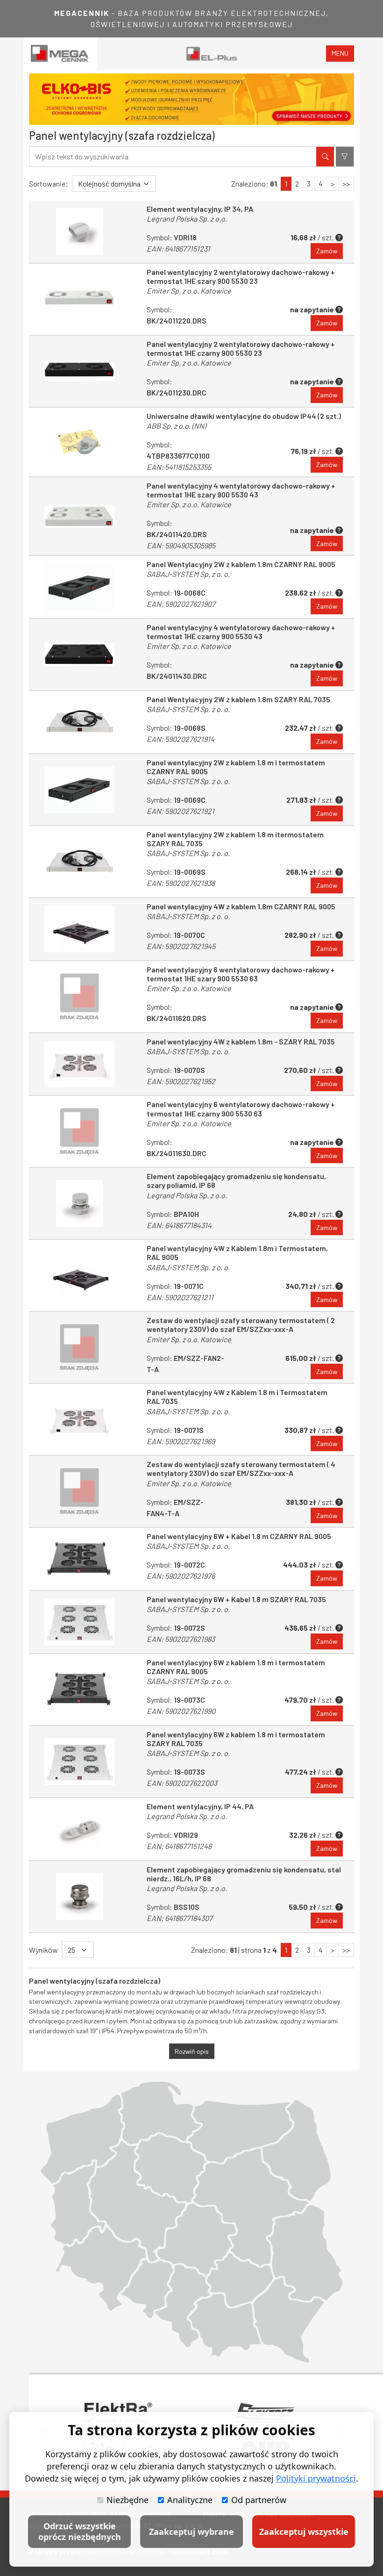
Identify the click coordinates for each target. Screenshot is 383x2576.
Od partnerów (259, 2500)
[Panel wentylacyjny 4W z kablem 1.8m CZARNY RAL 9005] (79, 929)
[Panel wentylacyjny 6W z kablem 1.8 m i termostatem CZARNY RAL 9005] (79, 1690)
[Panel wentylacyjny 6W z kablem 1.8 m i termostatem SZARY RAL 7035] (79, 1762)
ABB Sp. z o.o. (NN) (176, 426)
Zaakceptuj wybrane (191, 2532)
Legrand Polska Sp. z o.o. (187, 219)
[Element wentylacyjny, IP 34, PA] (79, 232)
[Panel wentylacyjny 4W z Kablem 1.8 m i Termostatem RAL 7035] (79, 1419)
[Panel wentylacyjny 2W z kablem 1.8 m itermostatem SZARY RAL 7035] (79, 862)
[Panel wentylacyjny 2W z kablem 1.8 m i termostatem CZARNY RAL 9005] (79, 790)
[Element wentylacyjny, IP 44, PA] (79, 1829)
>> (346, 183)
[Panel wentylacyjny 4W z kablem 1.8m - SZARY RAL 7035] (79, 1064)
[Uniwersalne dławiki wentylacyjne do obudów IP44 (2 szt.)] (79, 442)
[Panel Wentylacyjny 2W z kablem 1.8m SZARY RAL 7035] (79, 722)
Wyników (43, 1950)
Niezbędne (128, 2500)
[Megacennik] (60, 54)
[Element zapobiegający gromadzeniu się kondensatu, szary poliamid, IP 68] (79, 1203)
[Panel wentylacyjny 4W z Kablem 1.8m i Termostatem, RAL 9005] (79, 1275)
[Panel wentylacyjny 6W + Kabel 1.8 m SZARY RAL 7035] (79, 1622)
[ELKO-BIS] (191, 99)
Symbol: (179, 456)
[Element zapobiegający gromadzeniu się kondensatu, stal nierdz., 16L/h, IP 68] (79, 1897)
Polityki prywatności (316, 2478)
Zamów (327, 251)
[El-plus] (212, 54)
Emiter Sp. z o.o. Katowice (189, 291)
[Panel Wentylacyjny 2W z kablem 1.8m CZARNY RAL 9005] (79, 587)
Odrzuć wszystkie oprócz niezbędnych (80, 2531)
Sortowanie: (49, 183)
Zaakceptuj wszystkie (304, 2532)
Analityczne (190, 2500)
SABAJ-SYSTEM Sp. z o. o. (188, 574)
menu (340, 53)
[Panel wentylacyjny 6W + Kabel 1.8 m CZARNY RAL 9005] (79, 1559)
